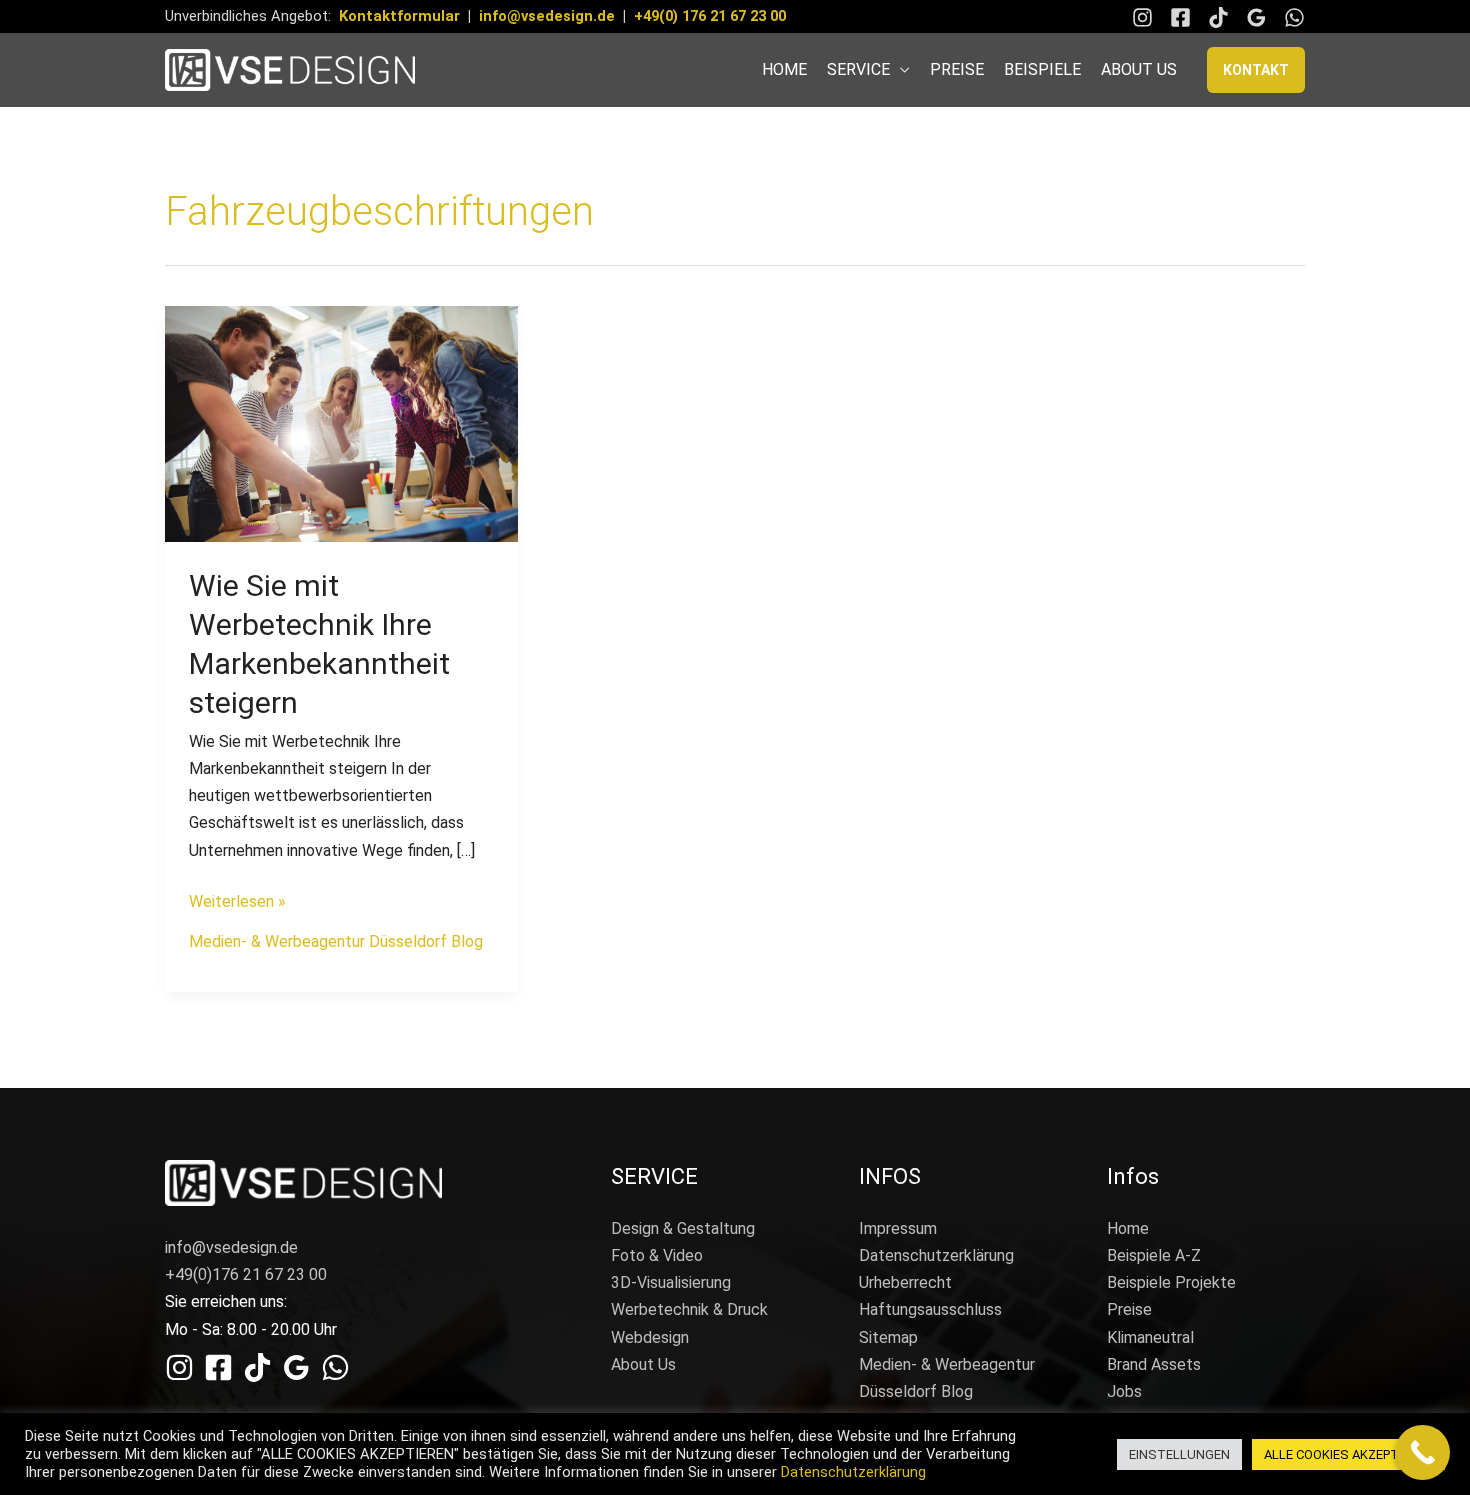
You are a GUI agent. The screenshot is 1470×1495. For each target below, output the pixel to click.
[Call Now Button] (1422, 1452)
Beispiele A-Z (1154, 1255)
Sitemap (888, 1337)
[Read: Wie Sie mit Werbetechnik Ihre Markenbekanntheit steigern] (341, 422)
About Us (643, 1364)
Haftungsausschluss (930, 1309)
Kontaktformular (399, 16)
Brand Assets (1154, 1364)
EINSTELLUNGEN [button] (1179, 1454)
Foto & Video (657, 1255)
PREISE (957, 69)
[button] (1256, 70)
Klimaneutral (1150, 1337)
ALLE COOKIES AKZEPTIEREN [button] (1348, 1454)
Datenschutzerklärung (936, 1255)
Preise (1129, 1309)
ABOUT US (1139, 69)
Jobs (1124, 1391)
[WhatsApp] (1294, 17)
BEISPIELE (1042, 69)
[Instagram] (1142, 17)
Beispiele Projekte (1171, 1282)
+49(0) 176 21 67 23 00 (710, 16)
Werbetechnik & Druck (689, 1309)
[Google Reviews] (1256, 17)
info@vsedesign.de (547, 16)
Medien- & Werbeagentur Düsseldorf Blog (336, 941)
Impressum (898, 1228)
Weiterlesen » (237, 899)
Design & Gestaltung (683, 1228)
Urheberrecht (905, 1282)
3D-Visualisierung (671, 1282)
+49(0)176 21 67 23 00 (246, 1274)
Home (1128, 1228)
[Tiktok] (1218, 17)
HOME (784, 69)
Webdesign (650, 1337)
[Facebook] (1180, 17)
